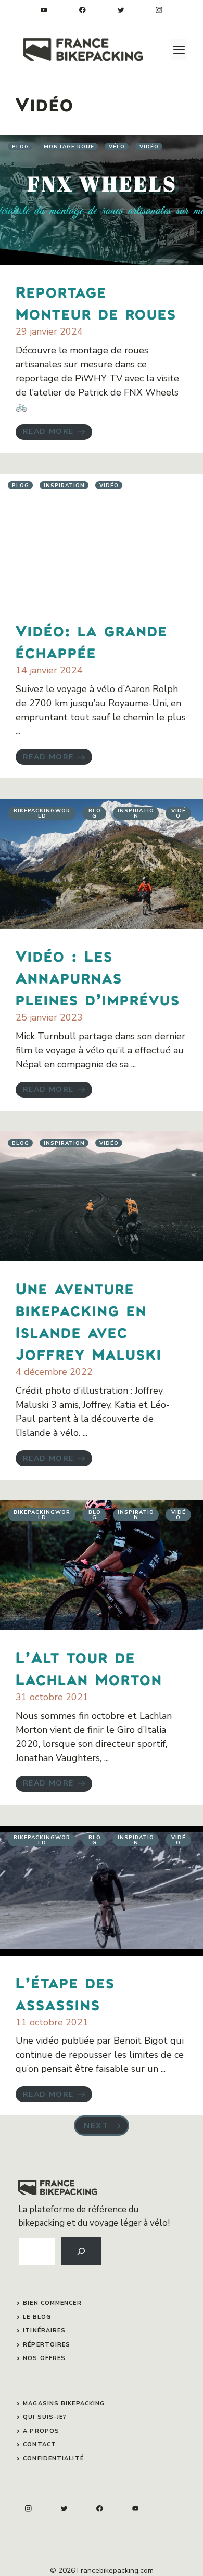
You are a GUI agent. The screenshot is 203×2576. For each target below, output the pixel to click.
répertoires (47, 2345)
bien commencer (52, 2303)
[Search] (81, 2251)
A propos (41, 2431)
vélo (117, 147)
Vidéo (149, 147)
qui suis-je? (45, 2417)
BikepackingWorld (42, 813)
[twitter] (121, 10)
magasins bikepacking (64, 2403)
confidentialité (53, 2459)
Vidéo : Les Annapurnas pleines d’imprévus (98, 977)
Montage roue (69, 147)
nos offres (44, 2358)
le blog (37, 2317)
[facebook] (83, 10)
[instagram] (159, 10)
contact (40, 2445)
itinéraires (44, 2331)
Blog (21, 147)
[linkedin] (44, 10)
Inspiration (64, 486)
